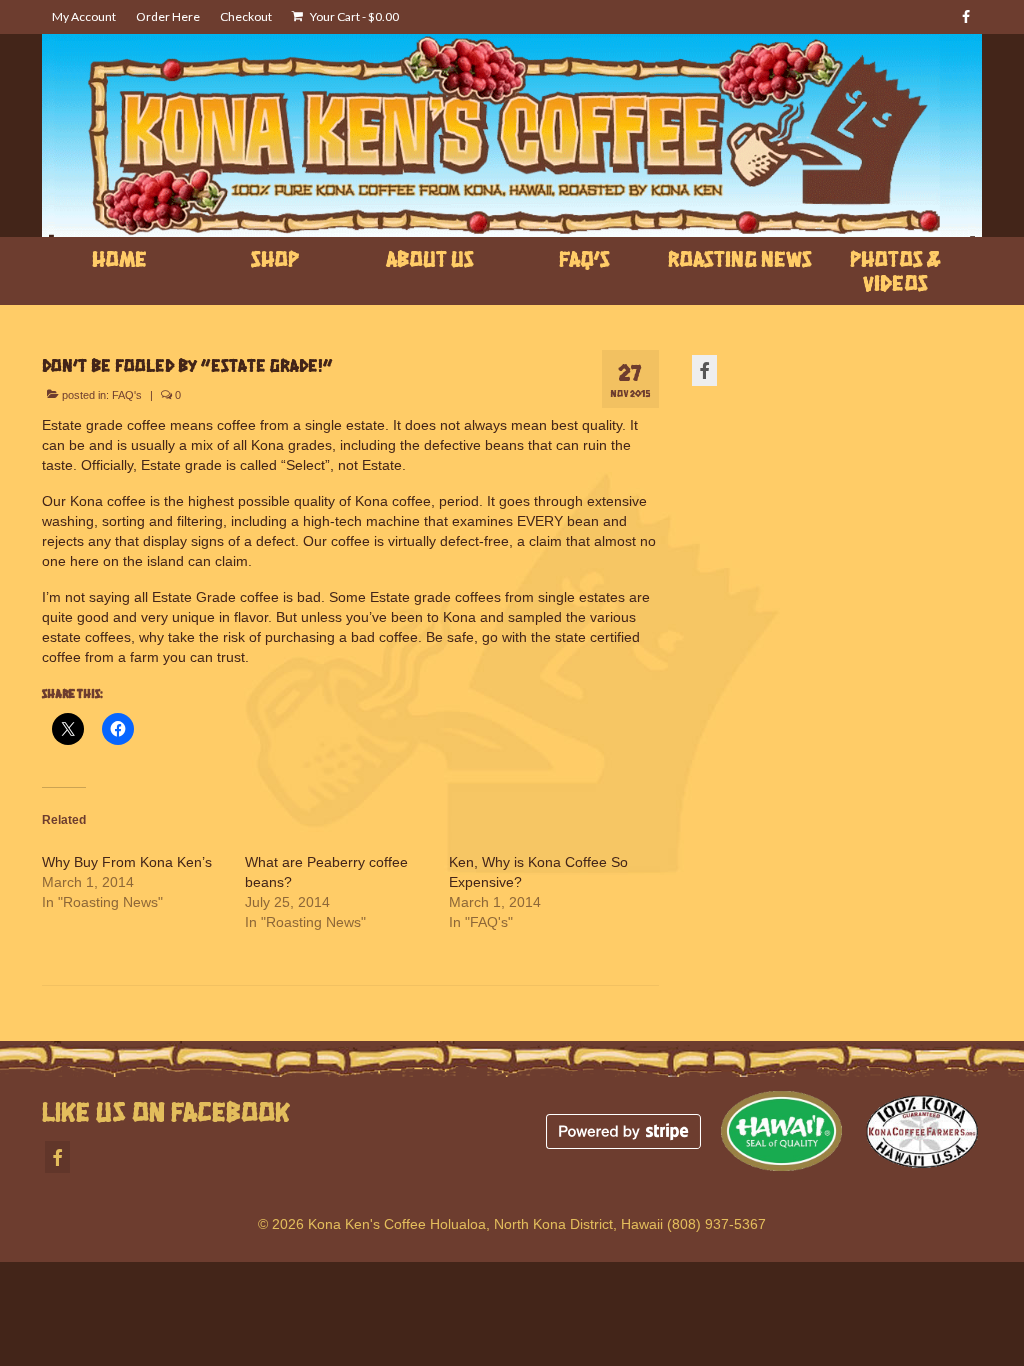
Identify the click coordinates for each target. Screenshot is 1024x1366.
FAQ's (127, 395)
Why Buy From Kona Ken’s (127, 862)
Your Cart (353, 16)
